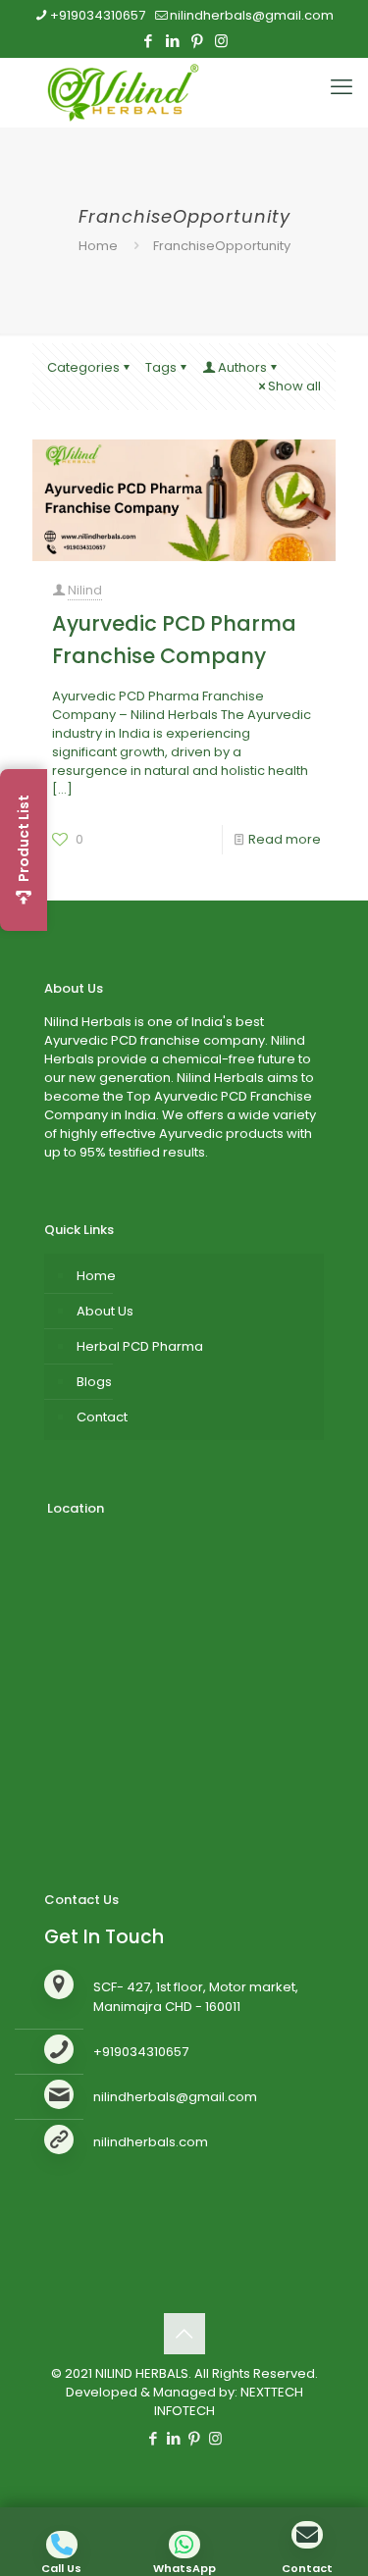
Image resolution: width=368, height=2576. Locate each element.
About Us (105, 1311)
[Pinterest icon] (197, 41)
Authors (242, 367)
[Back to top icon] (184, 2334)
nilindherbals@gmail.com (252, 15)
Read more (285, 839)
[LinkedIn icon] (172, 41)
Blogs (94, 1382)
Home (98, 246)
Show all (294, 386)
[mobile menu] (342, 87)
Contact (102, 1417)
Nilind (85, 590)
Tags (161, 367)
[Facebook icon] (148, 41)
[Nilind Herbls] (127, 92)
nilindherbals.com (151, 2142)
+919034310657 (98, 15)
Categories (83, 367)
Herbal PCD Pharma (140, 1346)
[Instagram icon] (221, 41)
